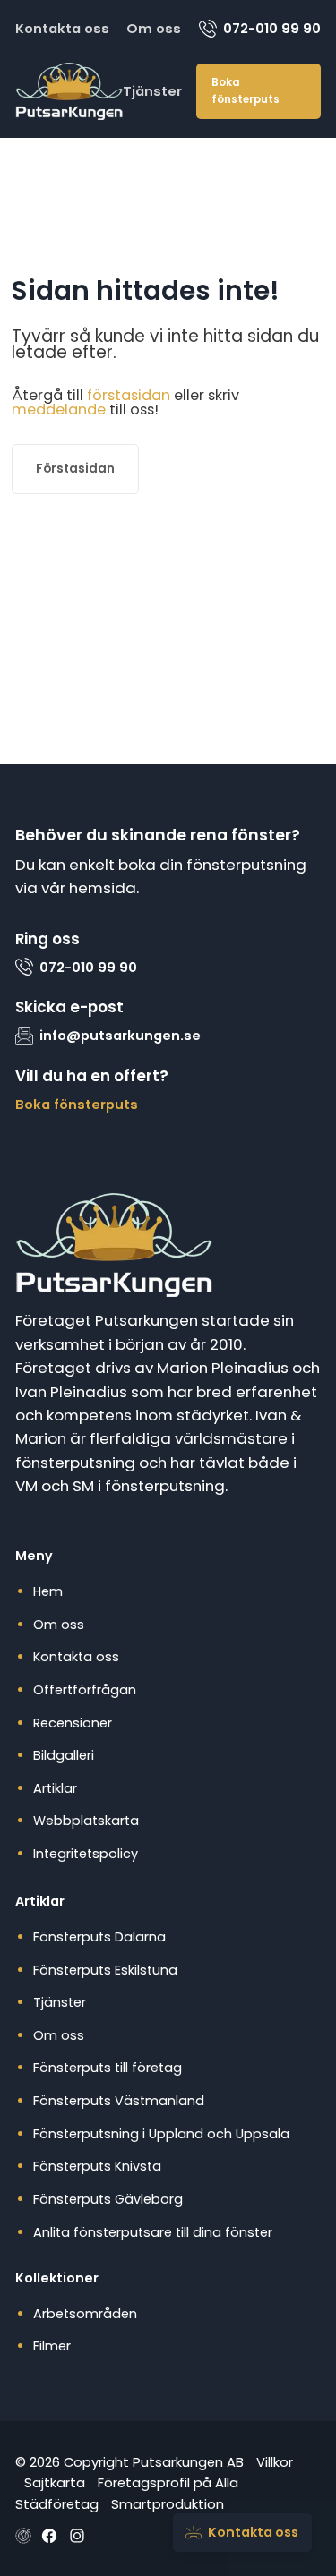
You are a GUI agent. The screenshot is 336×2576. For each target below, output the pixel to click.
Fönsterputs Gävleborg (108, 2199)
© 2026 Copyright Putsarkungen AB (129, 2462)
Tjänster (152, 91)
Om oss (154, 28)
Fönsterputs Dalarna (99, 1937)
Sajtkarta (55, 2482)
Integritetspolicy (86, 1854)
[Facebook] (49, 2536)
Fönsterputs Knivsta (97, 2166)
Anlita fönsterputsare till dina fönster (153, 2232)
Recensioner (73, 1723)
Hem (48, 1591)
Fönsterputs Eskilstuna (105, 1970)
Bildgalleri (64, 1755)
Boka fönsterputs (246, 91)
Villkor (275, 2462)
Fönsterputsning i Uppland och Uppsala (161, 2134)
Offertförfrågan (85, 1690)
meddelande (59, 409)
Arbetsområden (85, 2314)
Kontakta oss (62, 28)
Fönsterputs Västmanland (119, 2101)
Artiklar (55, 1788)
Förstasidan (75, 469)
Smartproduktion (168, 2504)
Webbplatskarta (86, 1821)
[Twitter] (77, 2536)
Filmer (52, 2346)
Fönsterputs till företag (108, 2068)
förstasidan (129, 395)
